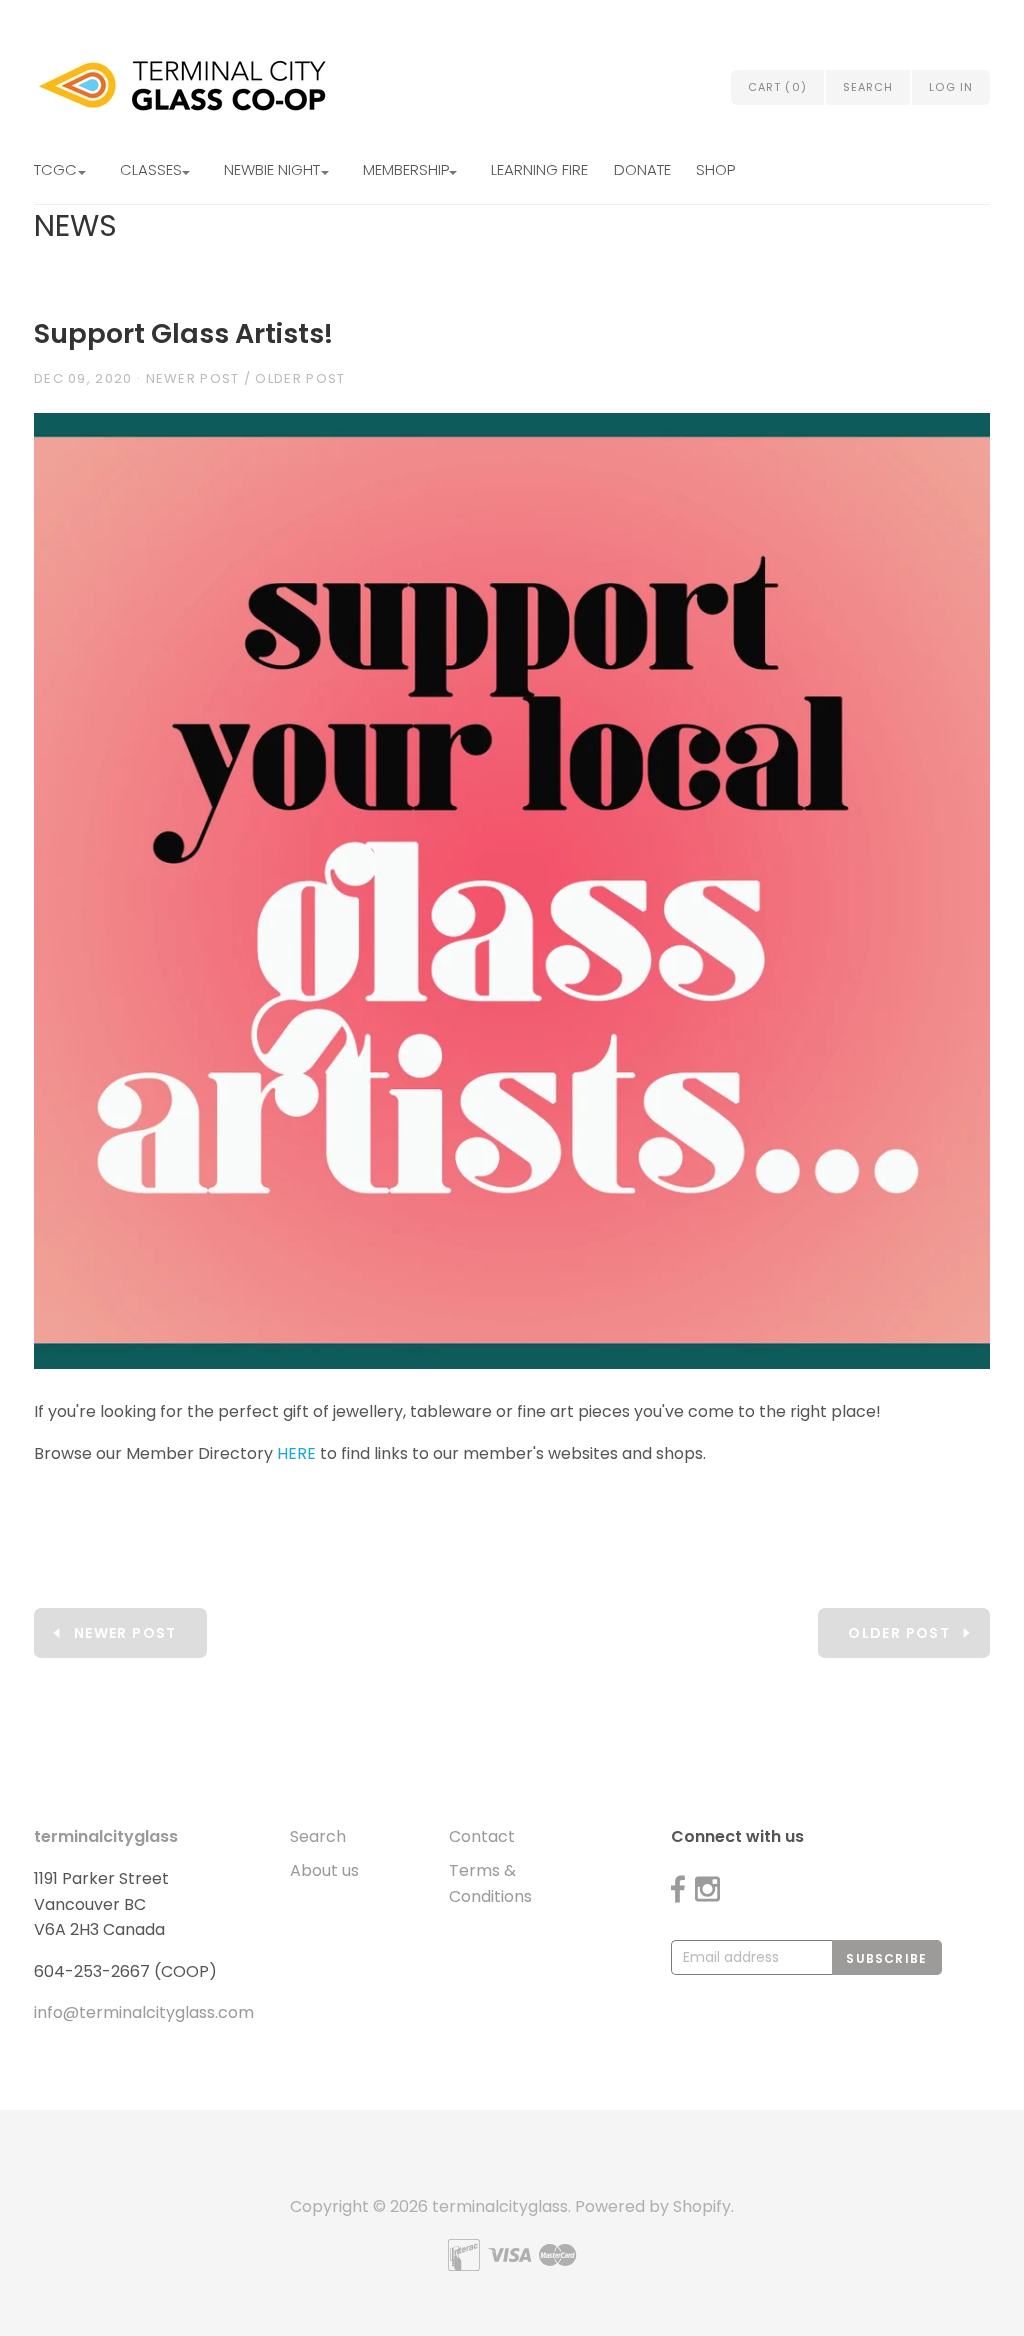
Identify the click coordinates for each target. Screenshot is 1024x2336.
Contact (482, 1836)
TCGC (55, 169)
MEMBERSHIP (406, 169)
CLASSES (151, 169)
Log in (951, 87)
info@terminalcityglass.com (144, 2012)
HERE (296, 1453)
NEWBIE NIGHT (272, 169)
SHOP (715, 169)
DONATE (642, 169)
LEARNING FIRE (539, 169)
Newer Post (193, 378)
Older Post (300, 378)
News (75, 225)
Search (318, 1836)
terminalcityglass (106, 1836)
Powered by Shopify (653, 2206)
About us (324, 1870)
